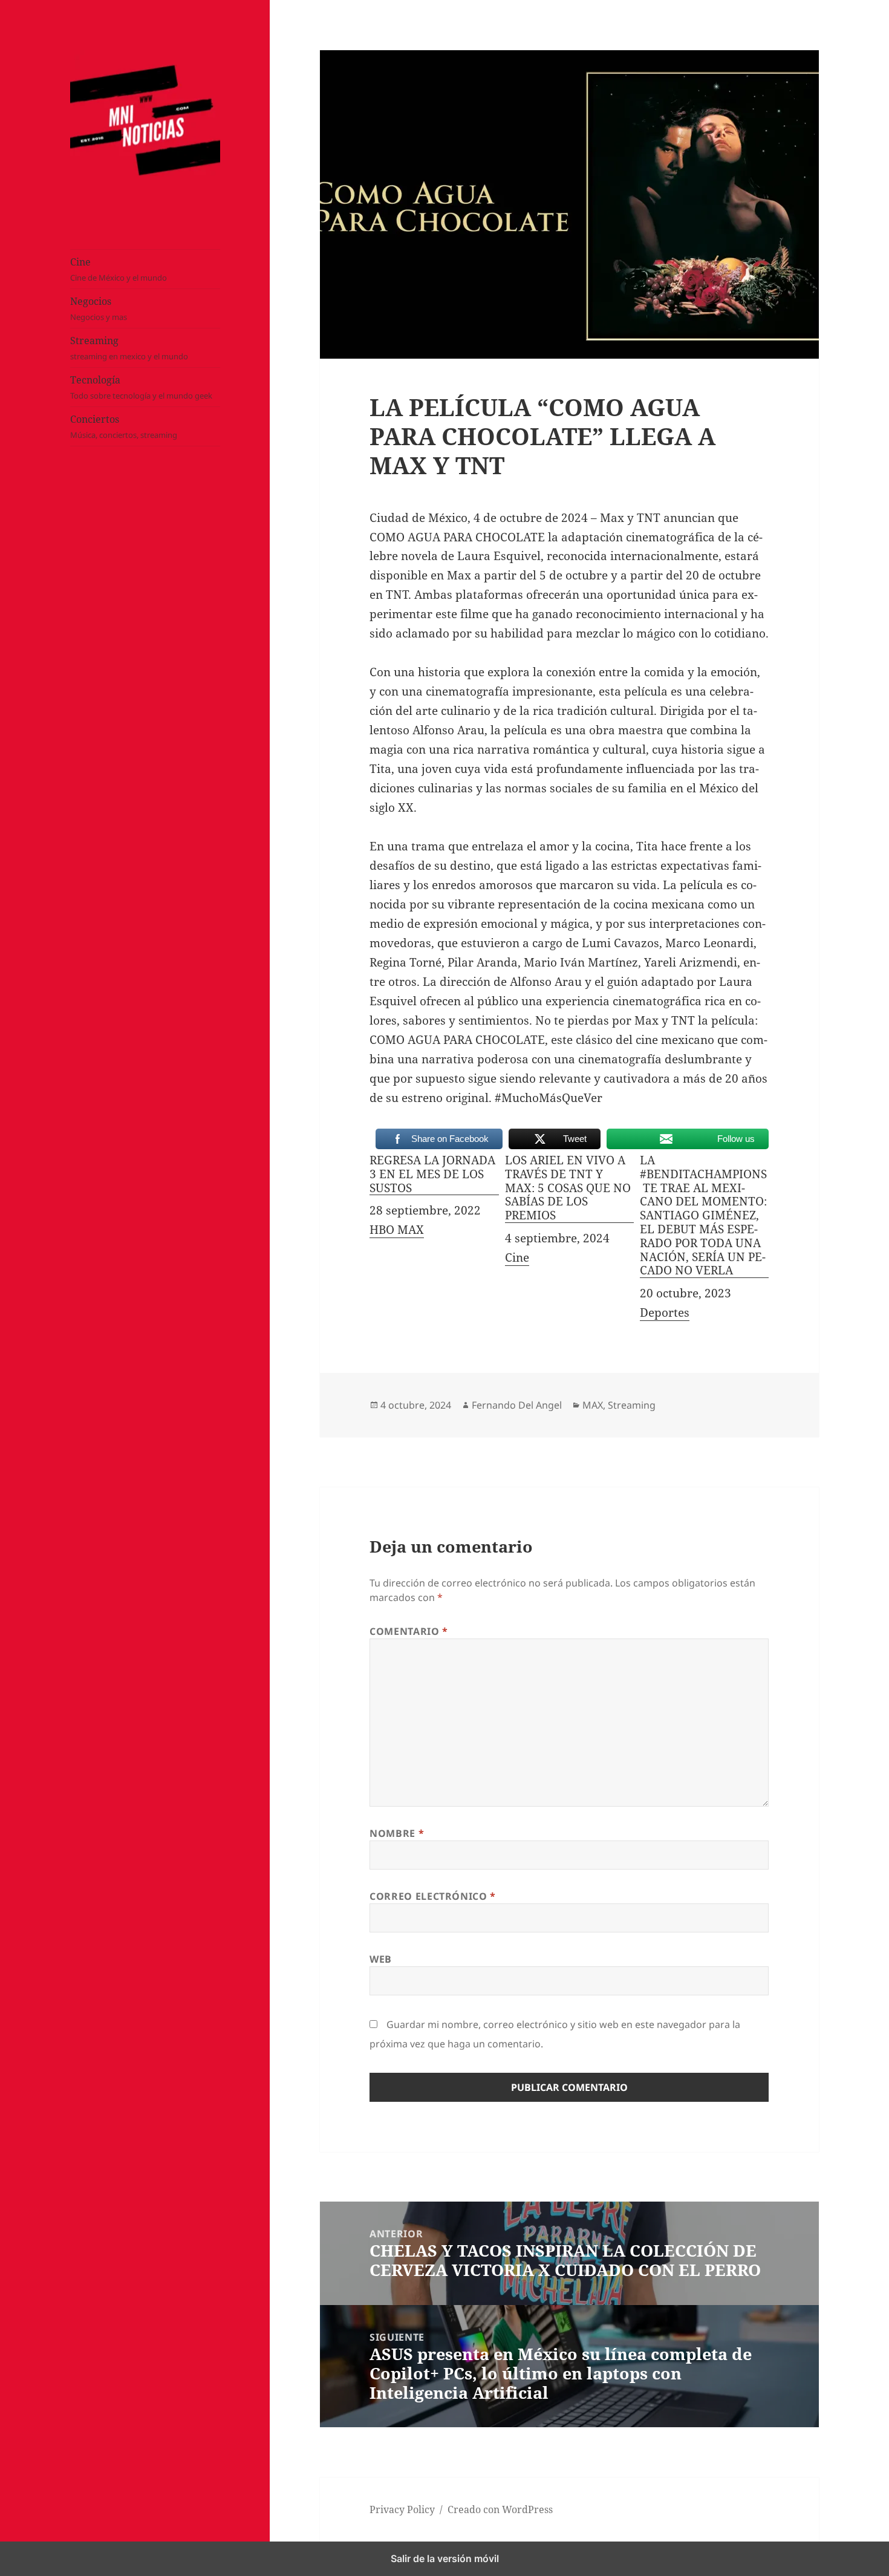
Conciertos (124, 426)
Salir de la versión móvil (445, 2558)
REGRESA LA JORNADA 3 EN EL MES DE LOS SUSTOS (432, 1174)
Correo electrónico (433, 1896)
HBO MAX (397, 1230)
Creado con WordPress (500, 2509)
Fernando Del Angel (517, 1405)
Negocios (99, 308)
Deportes (665, 1312)
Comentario (409, 1631)
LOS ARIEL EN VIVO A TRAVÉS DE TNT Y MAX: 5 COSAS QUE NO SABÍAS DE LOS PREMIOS (568, 1188)
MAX (593, 1405)
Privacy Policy (402, 2509)
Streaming (129, 348)
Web (381, 1959)
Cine (119, 269)
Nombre (397, 1833)
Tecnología (141, 387)
